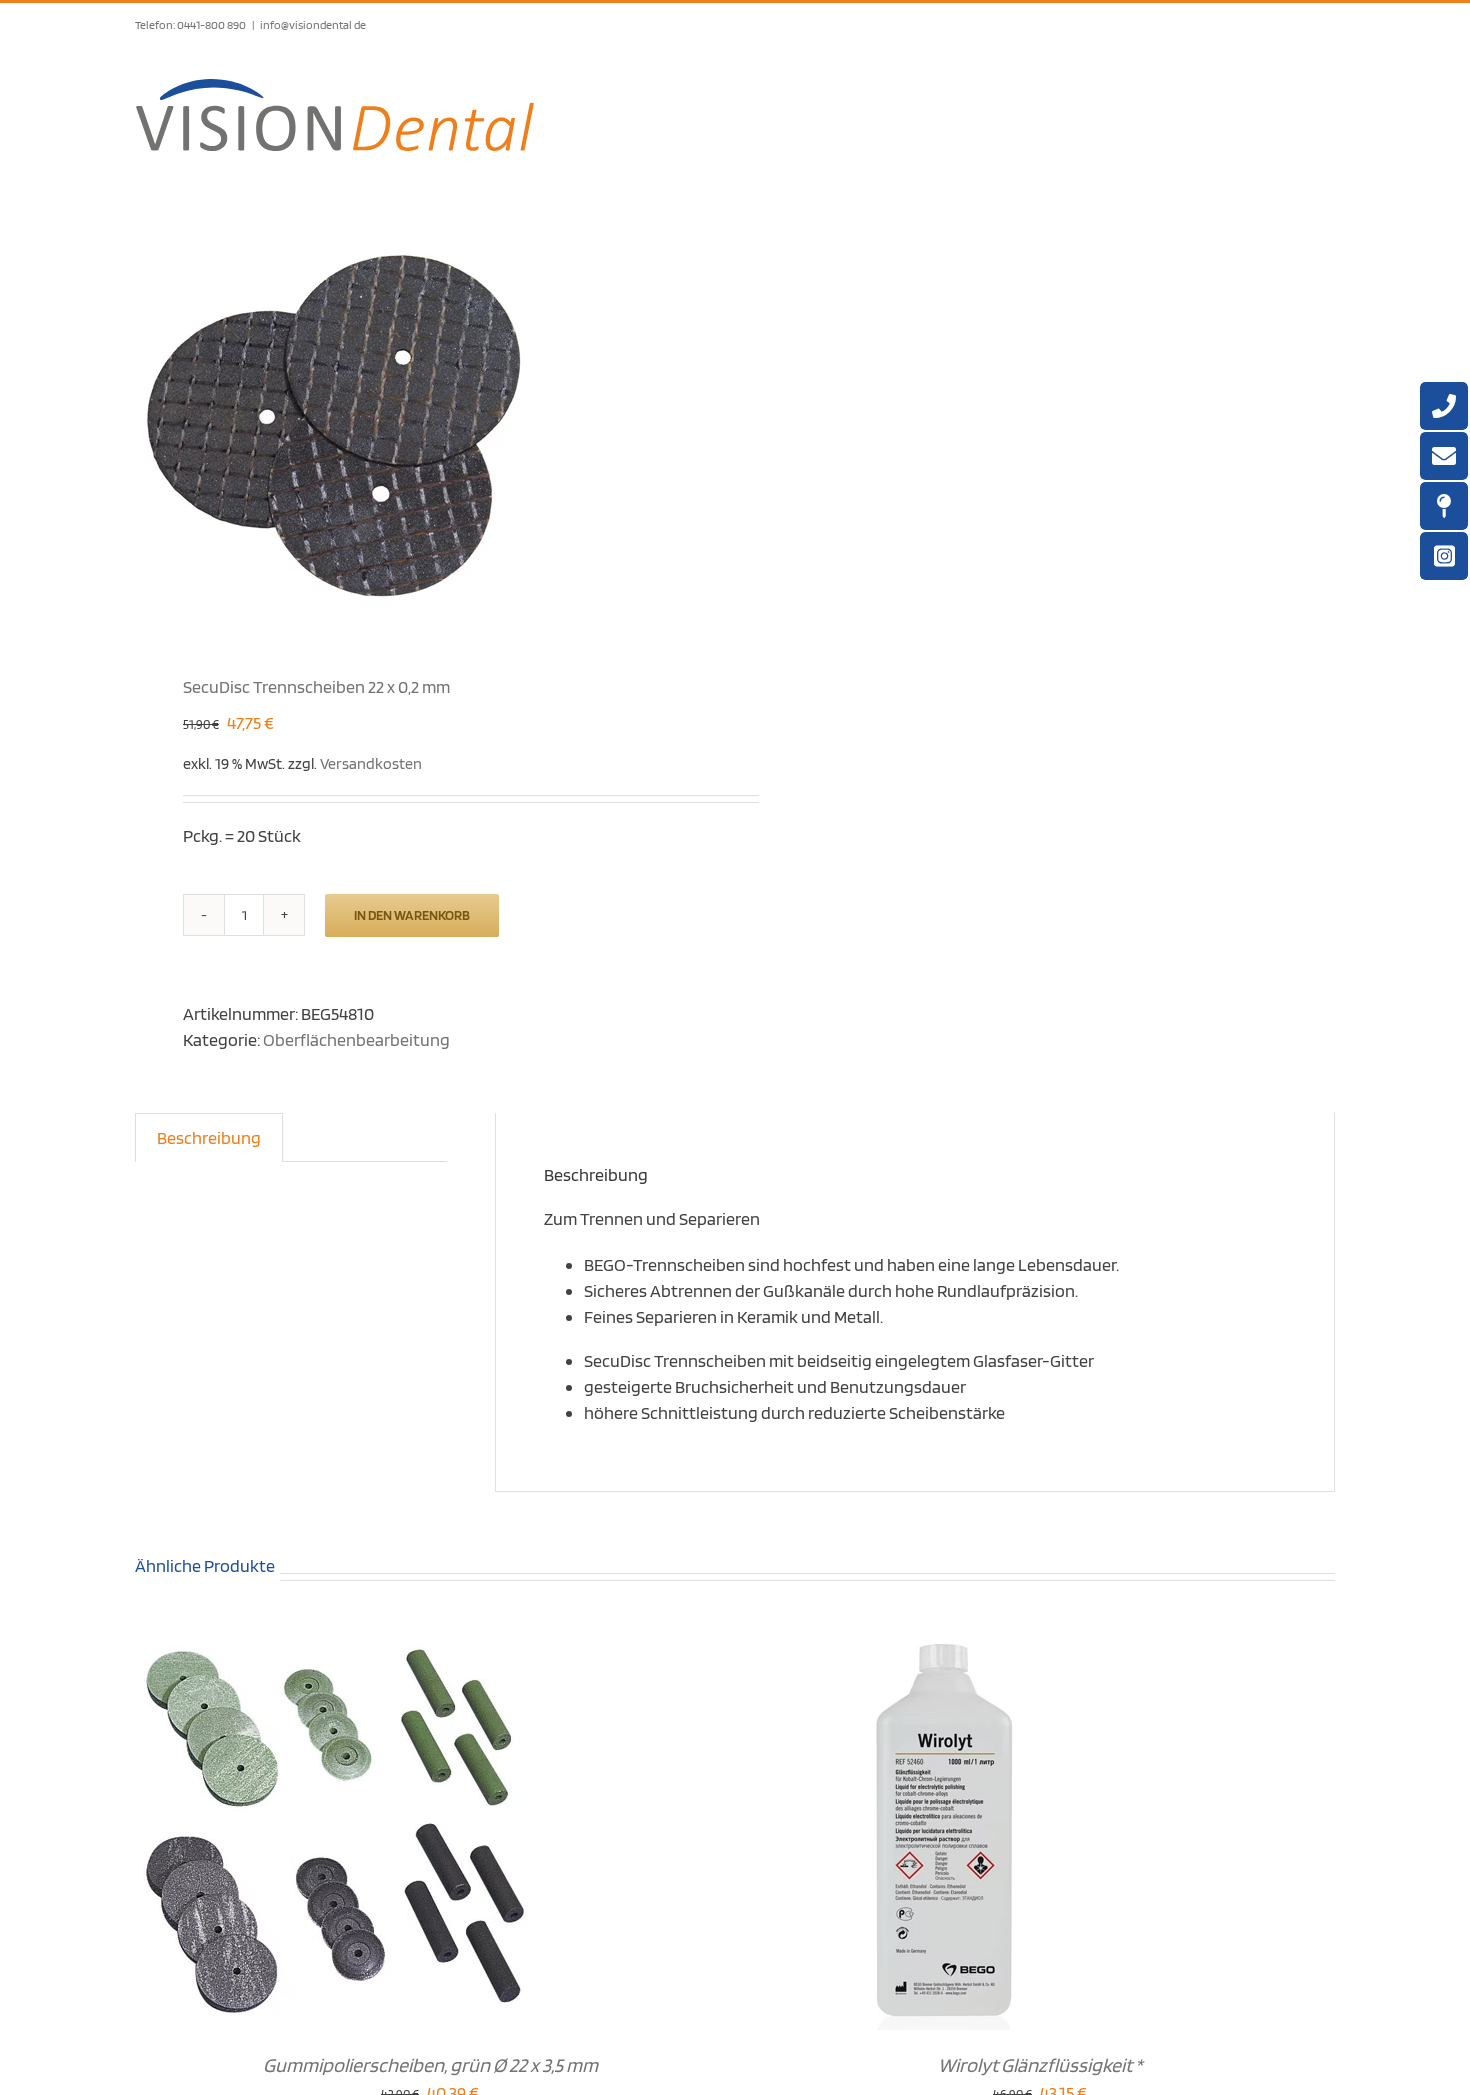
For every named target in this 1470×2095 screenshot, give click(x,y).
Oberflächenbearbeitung (356, 1039)
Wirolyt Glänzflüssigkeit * (1040, 2065)
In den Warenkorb (412, 915)
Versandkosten (371, 763)
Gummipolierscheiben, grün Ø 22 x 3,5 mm (430, 2065)
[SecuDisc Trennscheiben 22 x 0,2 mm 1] (423, 423)
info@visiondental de (313, 24)
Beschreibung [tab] (209, 1137)
